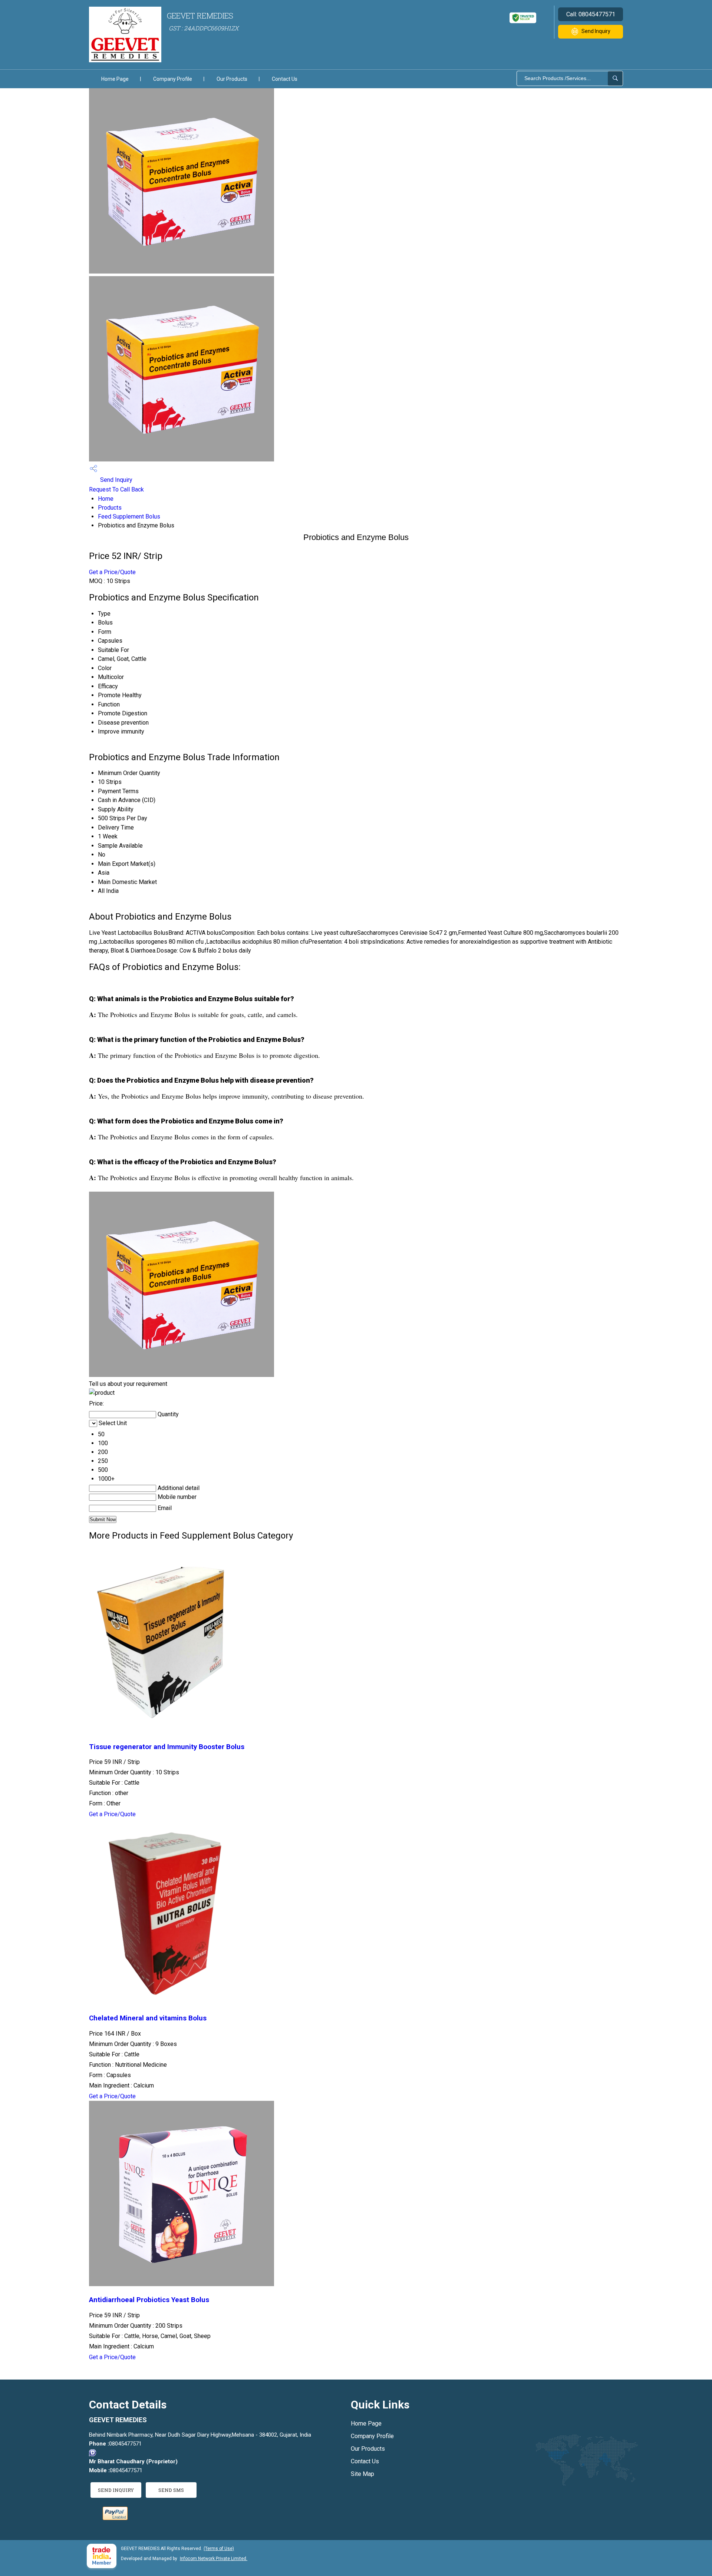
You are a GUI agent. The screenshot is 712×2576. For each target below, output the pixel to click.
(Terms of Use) (219, 2549)
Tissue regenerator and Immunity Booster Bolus (167, 1747)
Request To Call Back (116, 489)
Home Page (115, 79)
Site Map (362, 2474)
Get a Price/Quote (112, 572)
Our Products (232, 79)
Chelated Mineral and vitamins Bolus (148, 2018)
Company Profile (173, 79)
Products (110, 508)
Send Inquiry (596, 31)
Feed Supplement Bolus (129, 516)
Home (106, 499)
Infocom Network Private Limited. (214, 2559)
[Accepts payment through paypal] (115, 2518)
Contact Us (285, 79)
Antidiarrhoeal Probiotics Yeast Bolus (149, 2300)
